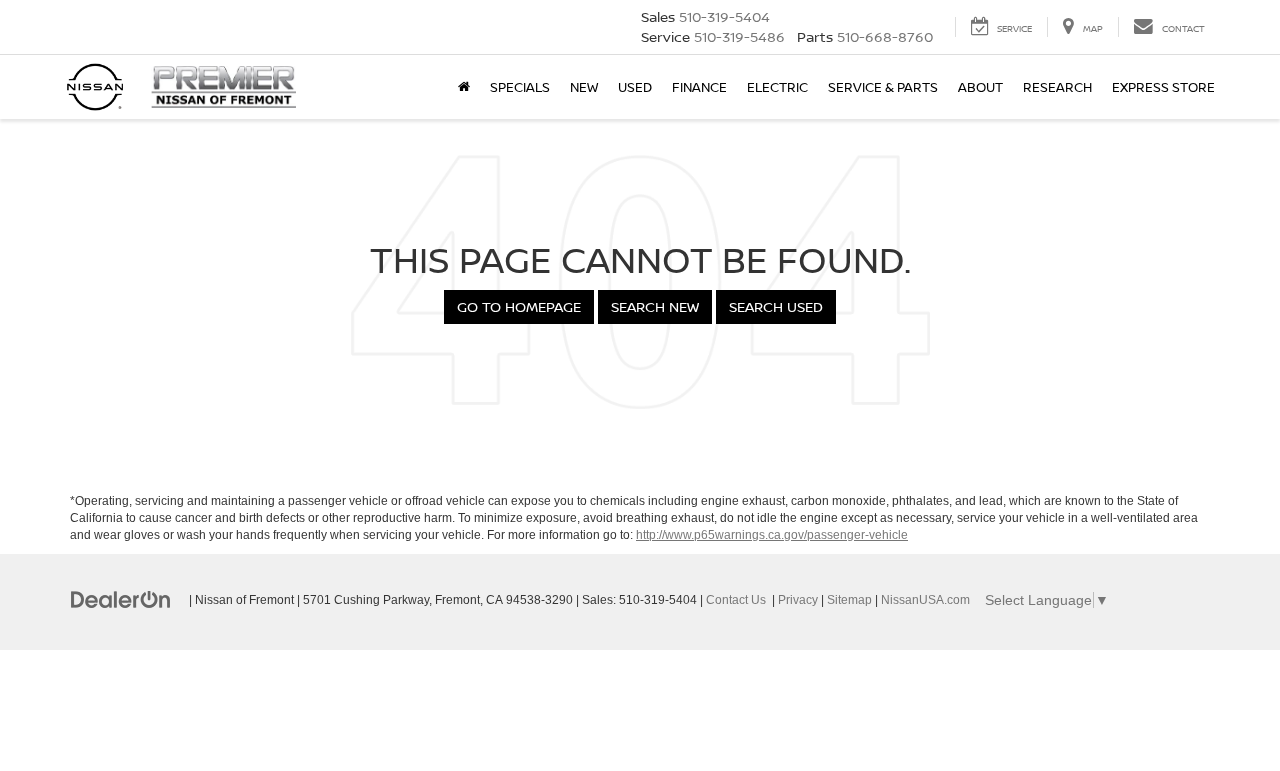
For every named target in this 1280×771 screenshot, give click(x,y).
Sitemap (849, 600)
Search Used (776, 306)
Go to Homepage (519, 306)
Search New (655, 306)
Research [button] (1057, 87)
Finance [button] (699, 87)
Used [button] (635, 87)
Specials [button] (520, 87)
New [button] (584, 87)
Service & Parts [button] (883, 87)
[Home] (464, 87)
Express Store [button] (1163, 87)
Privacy (798, 600)
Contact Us (736, 600)
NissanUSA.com (925, 600)
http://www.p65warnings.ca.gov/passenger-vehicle (772, 535)
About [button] (980, 87)
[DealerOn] (121, 599)
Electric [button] (777, 87)
